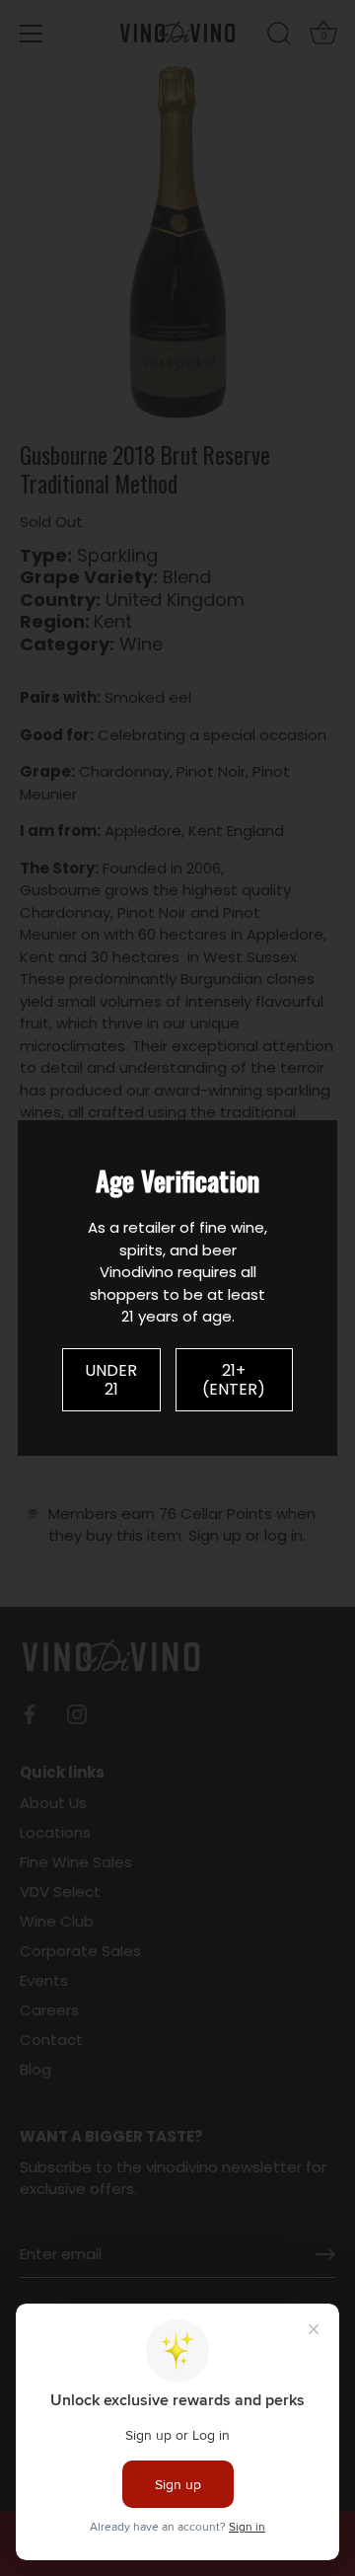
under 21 (111, 1380)
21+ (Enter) (234, 1380)
